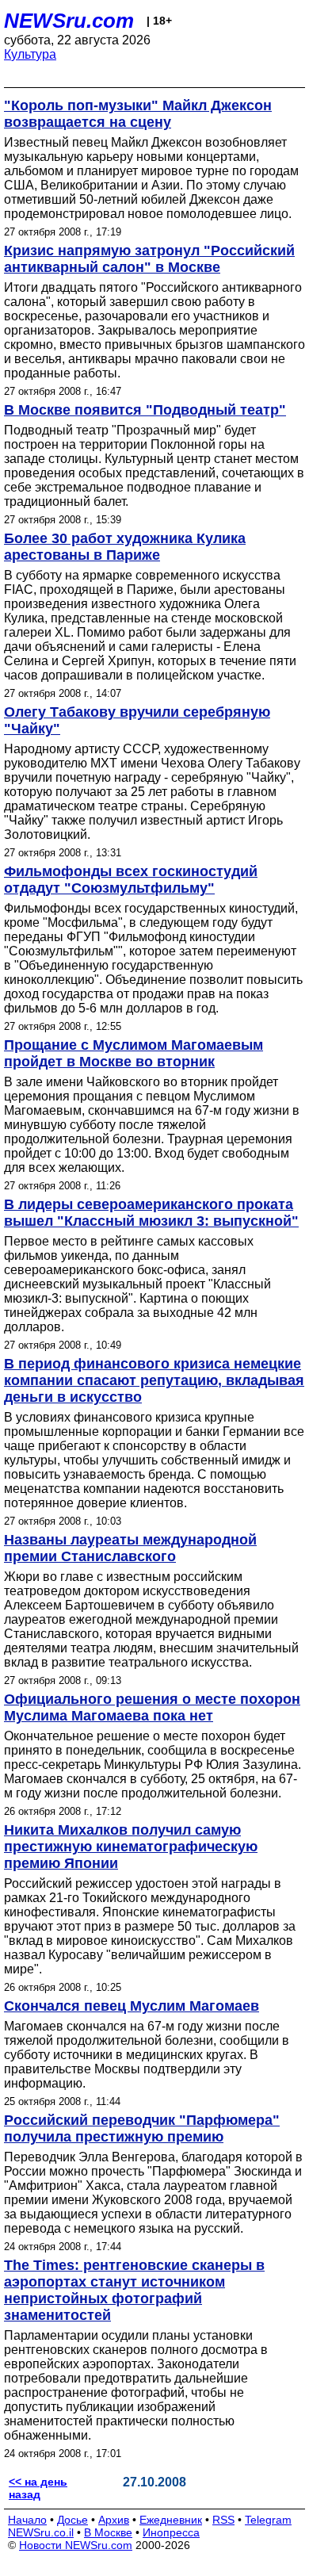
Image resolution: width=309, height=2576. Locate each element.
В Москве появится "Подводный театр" (145, 410)
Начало (27, 2520)
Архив (114, 2520)
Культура (30, 54)
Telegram (268, 2520)
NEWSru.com (69, 21)
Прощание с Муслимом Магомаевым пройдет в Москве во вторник (134, 1053)
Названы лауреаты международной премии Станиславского (130, 1548)
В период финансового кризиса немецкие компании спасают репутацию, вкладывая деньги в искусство (154, 1380)
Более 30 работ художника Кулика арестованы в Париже (125, 547)
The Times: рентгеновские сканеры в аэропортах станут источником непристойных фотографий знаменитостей (134, 2290)
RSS (223, 2520)
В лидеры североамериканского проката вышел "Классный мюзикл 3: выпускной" (151, 1213)
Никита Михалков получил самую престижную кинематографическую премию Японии (131, 1847)
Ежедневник (171, 2520)
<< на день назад (38, 2488)
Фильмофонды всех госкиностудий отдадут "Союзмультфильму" (131, 880)
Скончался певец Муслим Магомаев (132, 2006)
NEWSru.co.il (41, 2532)
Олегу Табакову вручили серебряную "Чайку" (137, 720)
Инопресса (171, 2532)
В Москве (108, 2532)
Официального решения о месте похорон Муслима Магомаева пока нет (152, 1707)
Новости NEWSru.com (76, 2545)
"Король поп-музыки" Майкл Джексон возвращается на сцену (138, 114)
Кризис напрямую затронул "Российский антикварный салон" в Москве (149, 259)
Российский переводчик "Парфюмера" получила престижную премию (142, 2128)
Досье (72, 2520)
